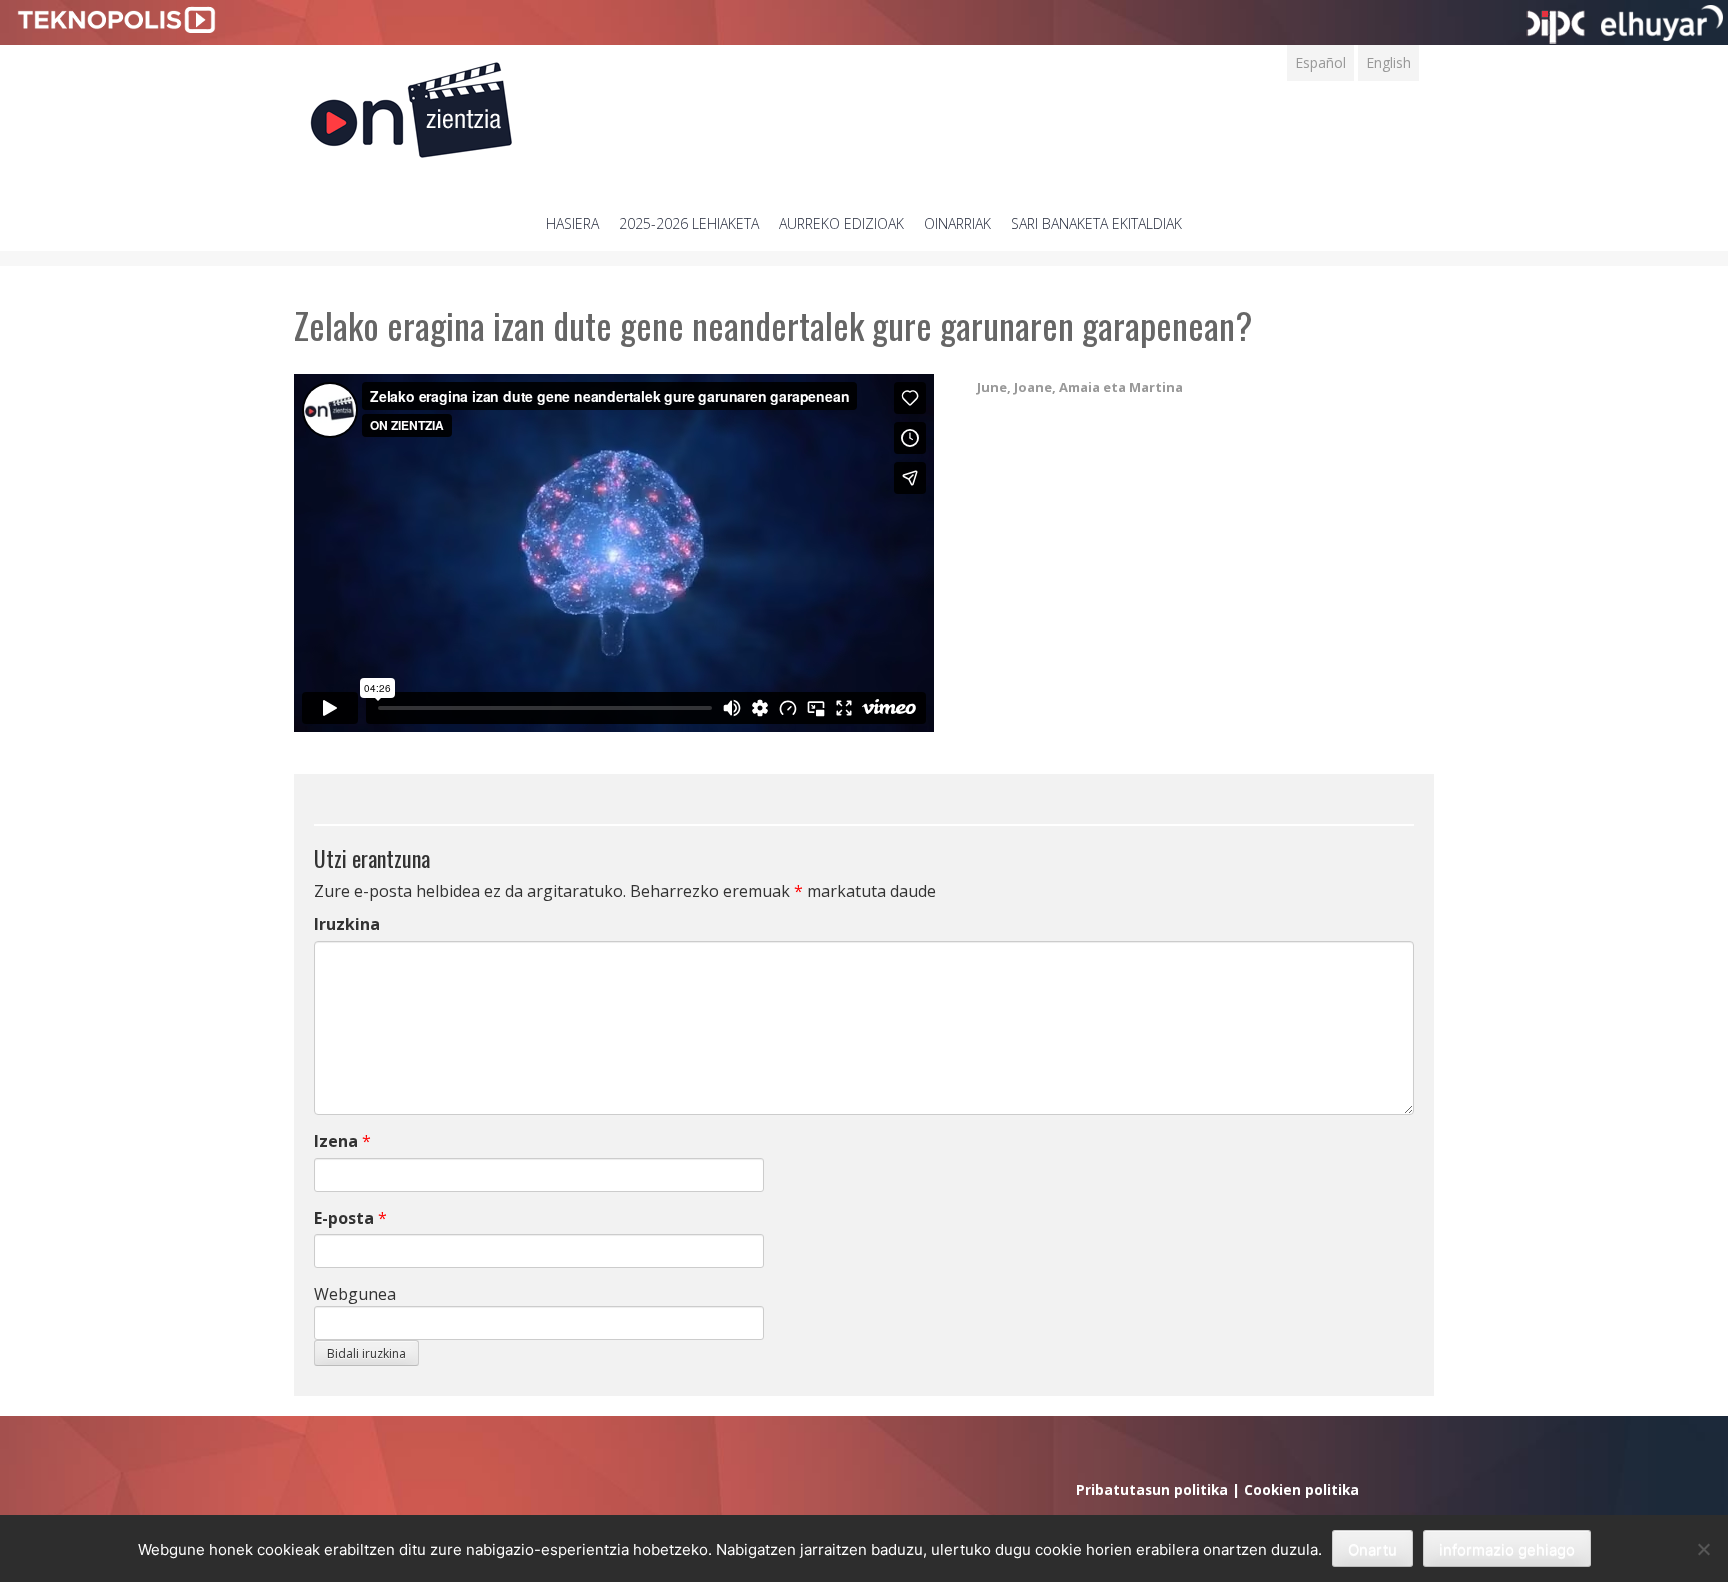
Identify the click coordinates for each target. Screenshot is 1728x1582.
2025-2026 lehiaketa (689, 223)
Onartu (1372, 1549)
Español (1320, 62)
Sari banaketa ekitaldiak (1096, 223)
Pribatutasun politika (1152, 1489)
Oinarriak (957, 223)
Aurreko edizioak (841, 223)
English (1388, 62)
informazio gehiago (1507, 1549)
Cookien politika (1301, 1489)
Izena (336, 1141)
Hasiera (572, 223)
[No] (1703, 1549)
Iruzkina (347, 924)
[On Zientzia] (411, 104)
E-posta (344, 1218)
